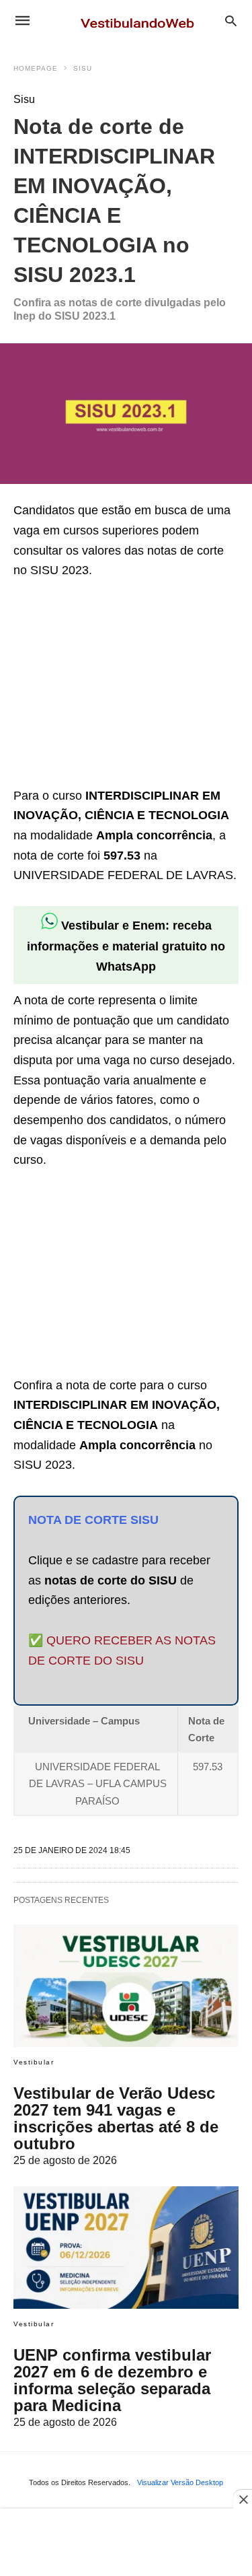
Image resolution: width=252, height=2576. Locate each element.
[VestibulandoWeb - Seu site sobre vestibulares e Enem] (141, 20)
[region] (114, 685)
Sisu (83, 68)
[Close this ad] (243, 2499)
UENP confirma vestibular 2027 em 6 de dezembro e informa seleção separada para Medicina (112, 2380)
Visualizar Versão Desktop (180, 2482)
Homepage (36, 68)
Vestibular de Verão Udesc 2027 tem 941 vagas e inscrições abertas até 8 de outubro (116, 2118)
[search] (231, 21)
